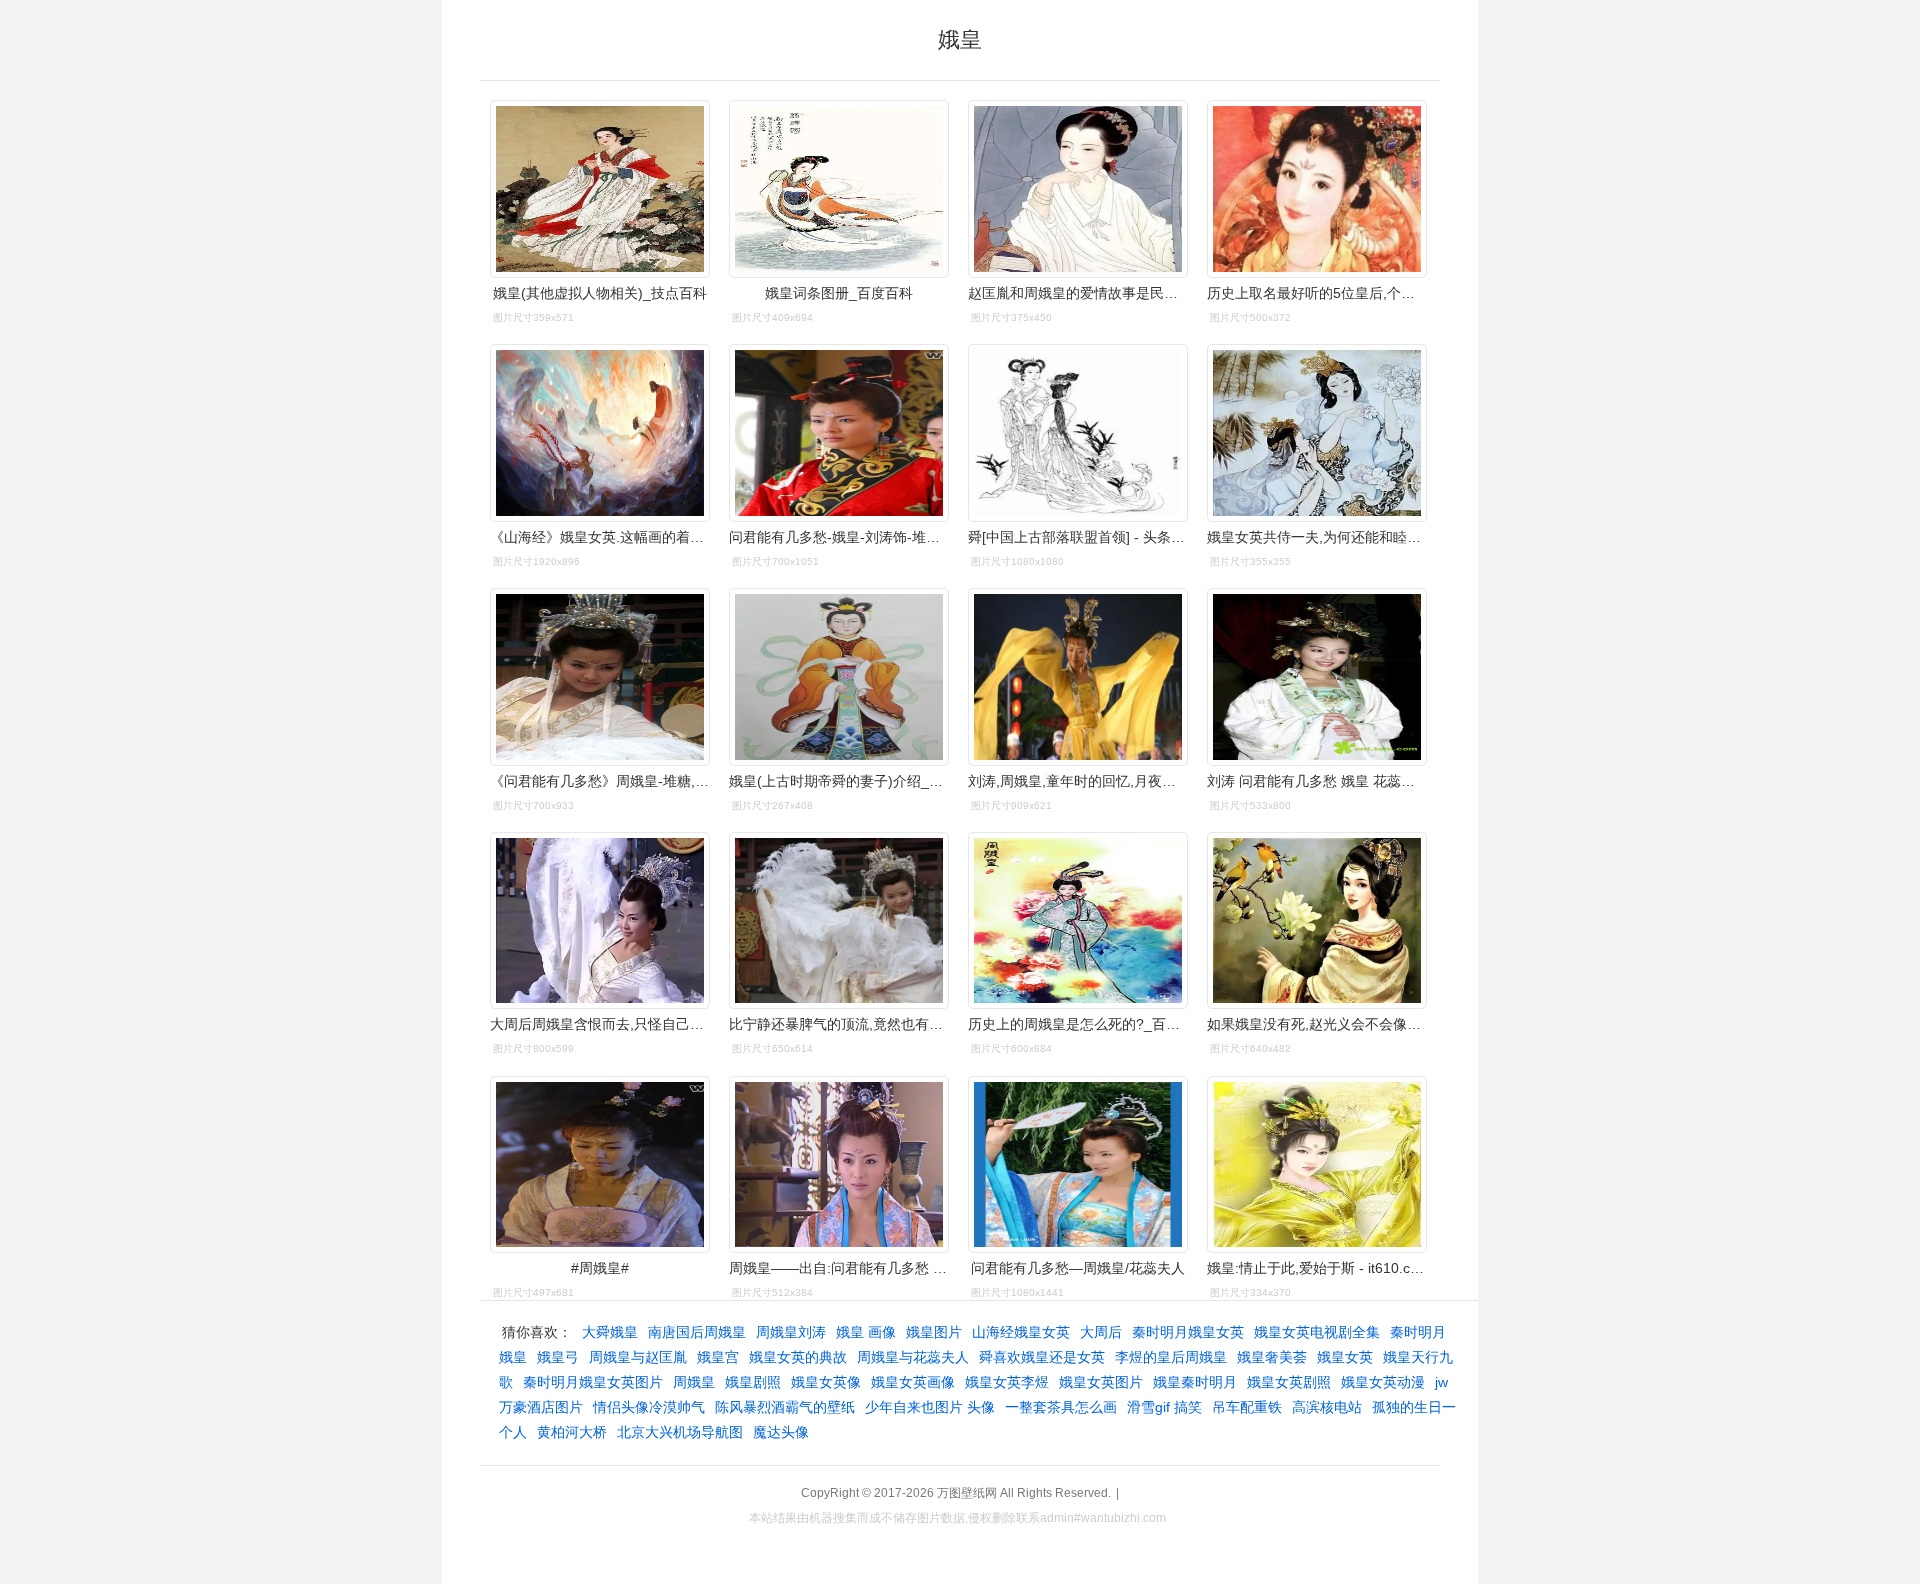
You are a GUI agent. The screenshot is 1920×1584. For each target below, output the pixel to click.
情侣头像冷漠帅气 (649, 1407)
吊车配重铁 (1247, 1407)
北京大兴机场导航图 (680, 1432)
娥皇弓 (558, 1357)
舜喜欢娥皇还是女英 (1042, 1357)
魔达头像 (781, 1432)
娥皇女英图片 (1101, 1382)
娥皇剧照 (753, 1382)
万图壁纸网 (967, 1493)
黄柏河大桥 (572, 1432)
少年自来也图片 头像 (930, 1407)
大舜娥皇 (610, 1332)
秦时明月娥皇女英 (1188, 1332)
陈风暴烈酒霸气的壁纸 (785, 1407)
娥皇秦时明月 (1195, 1382)
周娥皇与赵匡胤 (638, 1357)
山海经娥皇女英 (1021, 1332)
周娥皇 (694, 1382)
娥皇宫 (718, 1357)
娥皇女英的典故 (798, 1357)
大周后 (1101, 1332)
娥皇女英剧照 (1289, 1382)
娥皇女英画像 (913, 1382)
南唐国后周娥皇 (697, 1332)
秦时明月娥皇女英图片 (593, 1382)
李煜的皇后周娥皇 (1171, 1357)
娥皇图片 (934, 1332)
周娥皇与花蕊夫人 (913, 1357)
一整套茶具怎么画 (1061, 1407)
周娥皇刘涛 (791, 1332)
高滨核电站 (1327, 1407)
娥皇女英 (1345, 1357)
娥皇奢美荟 (1272, 1357)
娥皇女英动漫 (1383, 1382)
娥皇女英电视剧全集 (1317, 1332)
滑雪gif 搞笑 (1164, 1407)
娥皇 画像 (866, 1332)
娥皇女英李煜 (1007, 1382)
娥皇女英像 (826, 1382)
